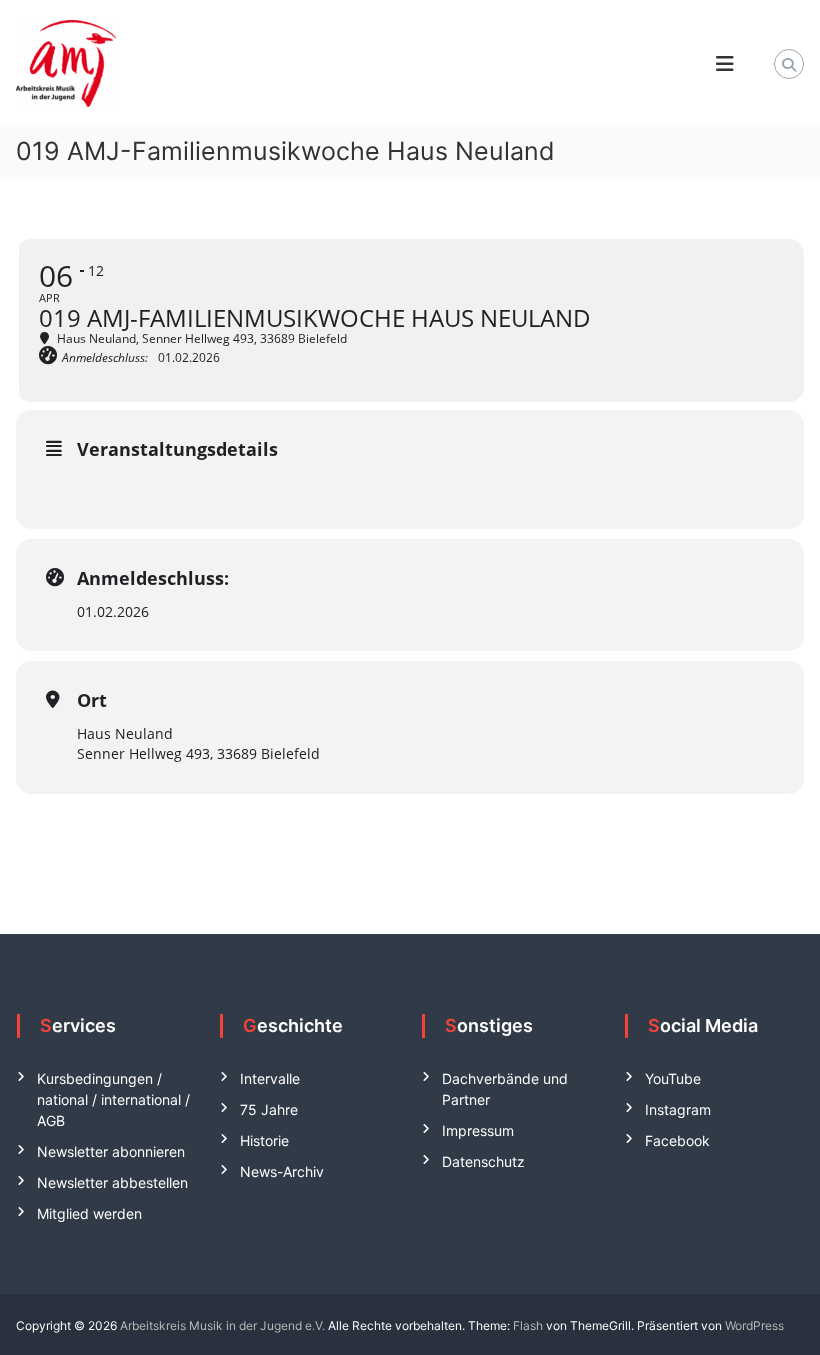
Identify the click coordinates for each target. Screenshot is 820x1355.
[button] (44, 1311)
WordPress (754, 1325)
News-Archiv (282, 1171)
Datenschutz (483, 1161)
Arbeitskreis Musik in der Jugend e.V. (222, 1325)
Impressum (478, 1130)
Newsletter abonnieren (111, 1151)
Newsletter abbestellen (112, 1182)
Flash (528, 1325)
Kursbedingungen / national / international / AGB (113, 1099)
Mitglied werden (89, 1213)
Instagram (678, 1109)
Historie (264, 1140)
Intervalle (270, 1078)
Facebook (677, 1140)
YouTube (673, 1078)
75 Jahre (269, 1109)
